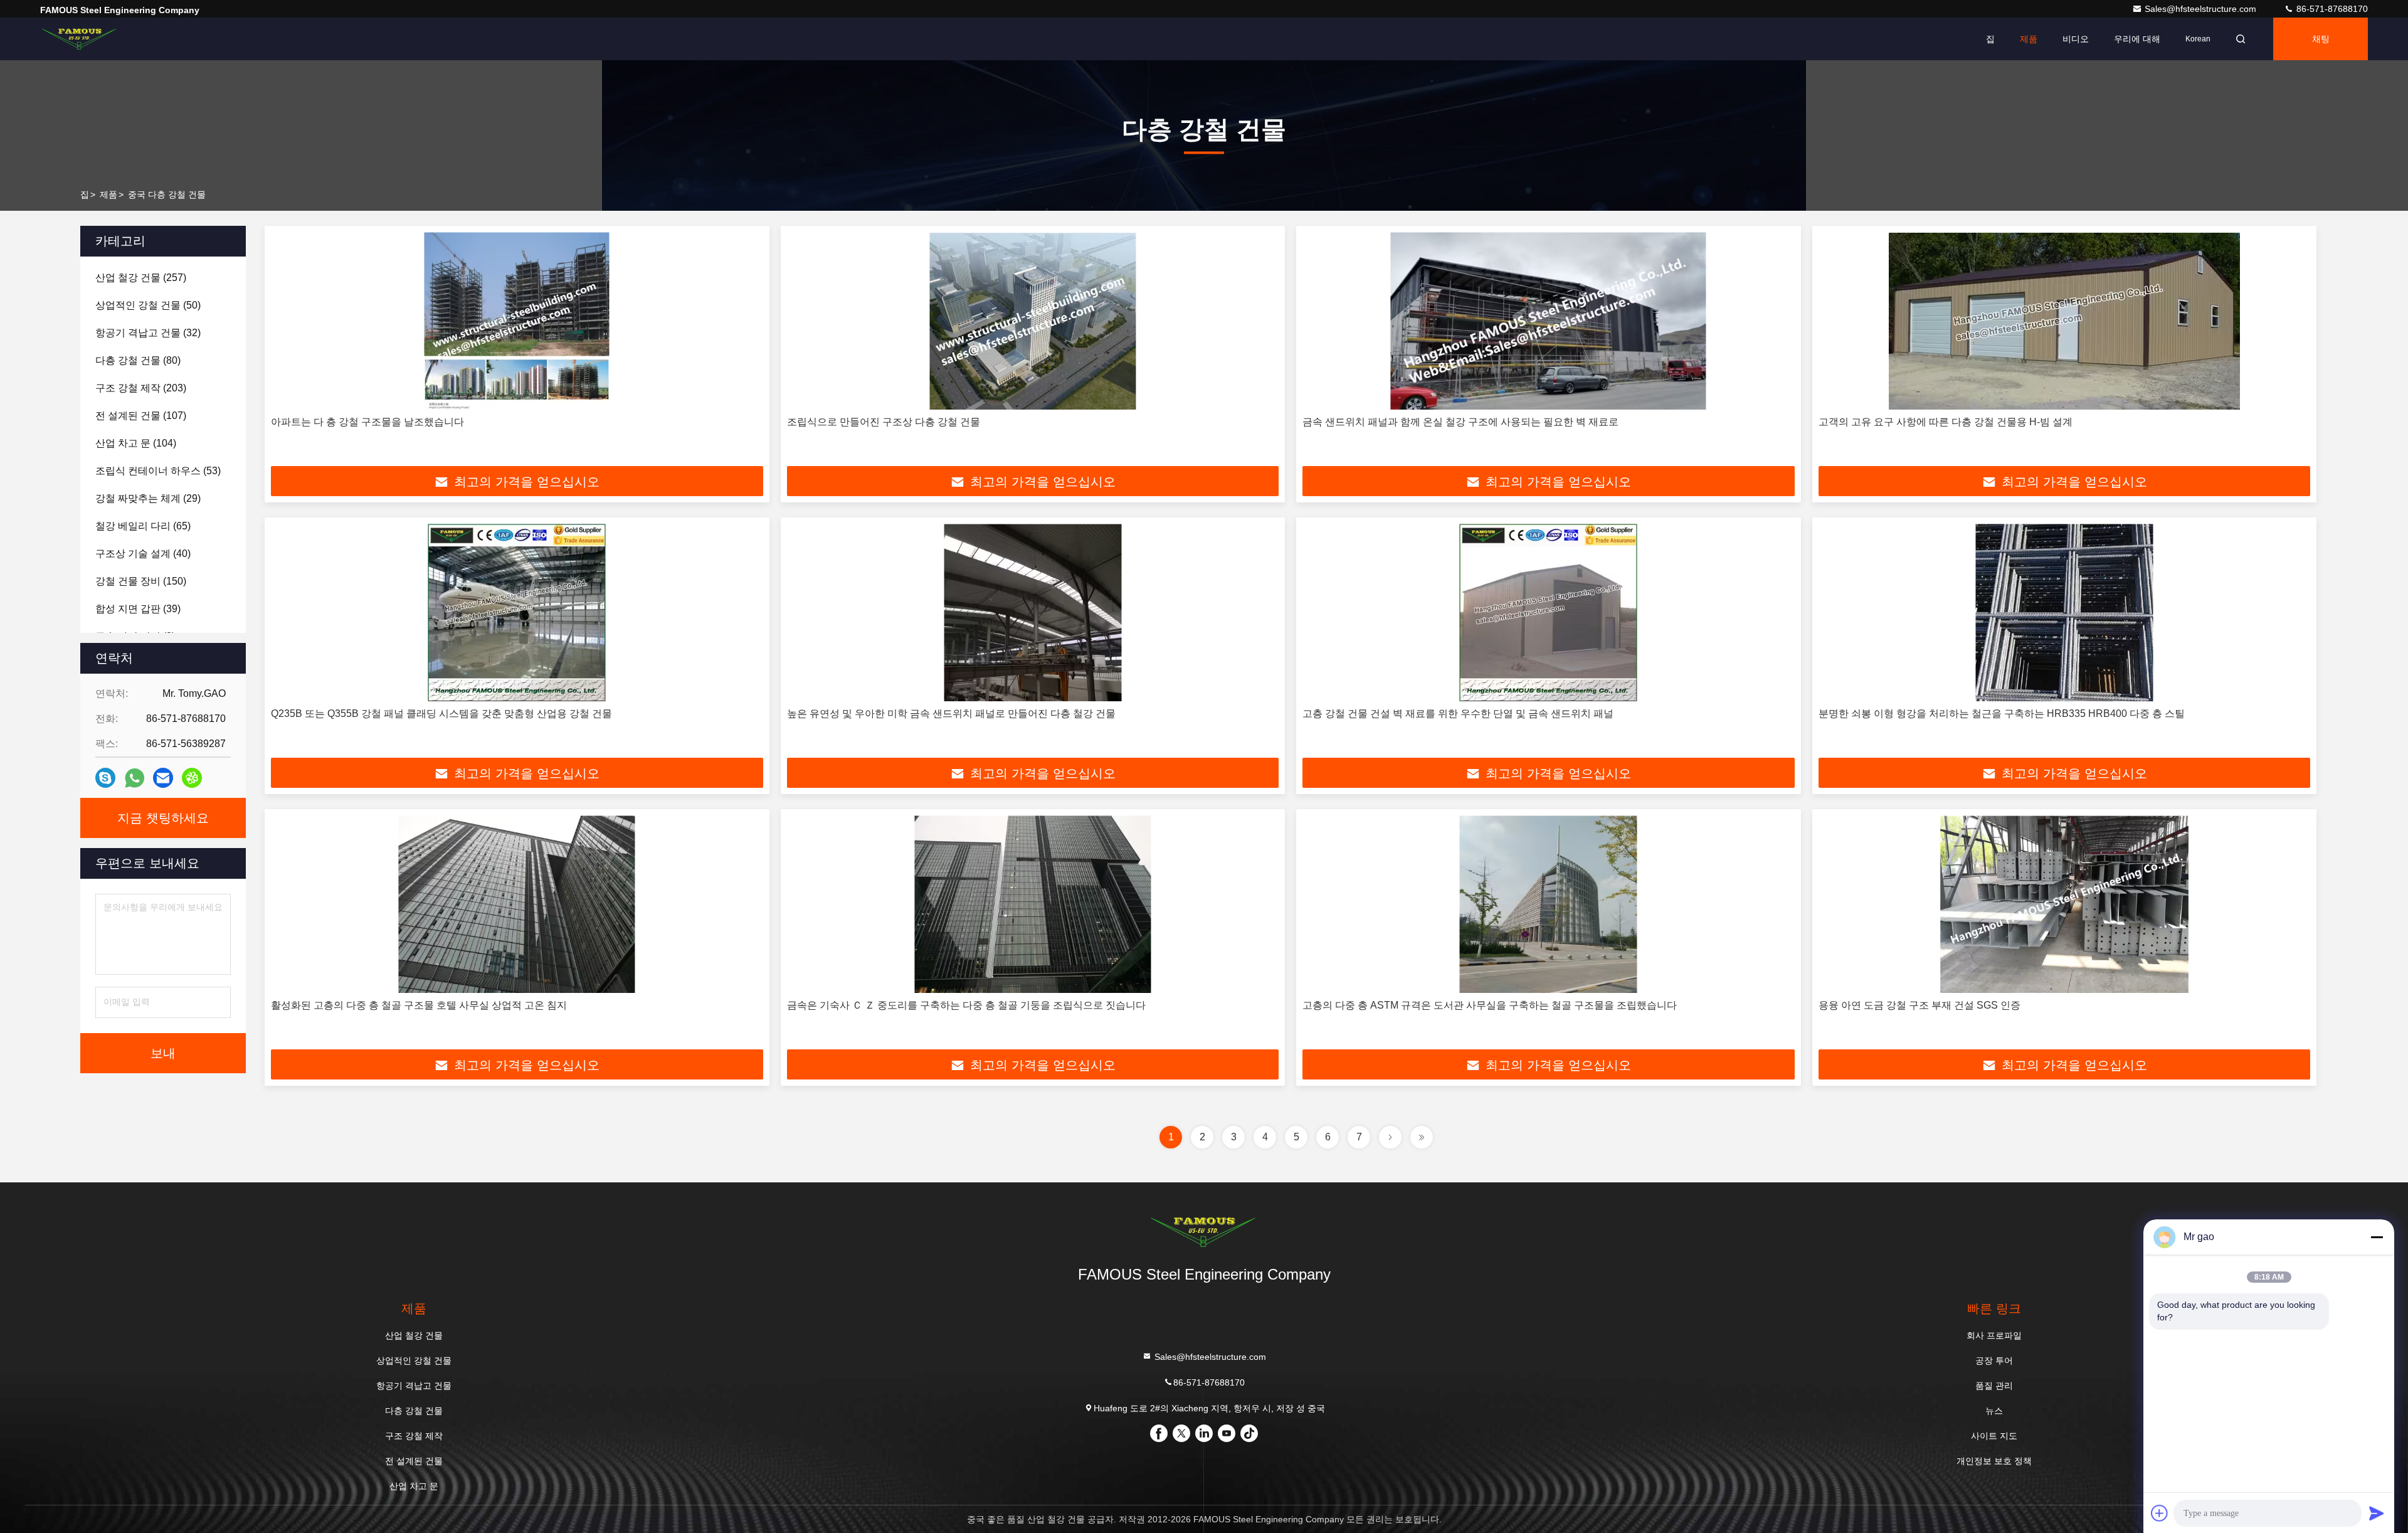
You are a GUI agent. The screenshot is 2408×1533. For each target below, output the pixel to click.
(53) (158, 471)
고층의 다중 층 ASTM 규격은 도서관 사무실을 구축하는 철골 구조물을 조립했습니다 (1490, 1005)
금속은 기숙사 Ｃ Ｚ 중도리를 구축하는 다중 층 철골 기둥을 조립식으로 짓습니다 (966, 1005)
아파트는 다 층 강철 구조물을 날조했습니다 (367, 422)
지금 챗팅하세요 (163, 818)
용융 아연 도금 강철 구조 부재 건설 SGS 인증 (1920, 1005)
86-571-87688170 (2331, 9)
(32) (148, 333)
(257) (141, 278)
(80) (138, 360)
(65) (143, 526)
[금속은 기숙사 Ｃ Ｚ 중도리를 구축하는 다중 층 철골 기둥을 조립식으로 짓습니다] (1033, 904)
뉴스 (1994, 1411)
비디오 (2076, 39)
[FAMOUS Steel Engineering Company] (80, 39)
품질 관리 (1994, 1386)
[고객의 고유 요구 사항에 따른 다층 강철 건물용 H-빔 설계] (2065, 321)
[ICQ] (192, 778)
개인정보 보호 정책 (1994, 1461)
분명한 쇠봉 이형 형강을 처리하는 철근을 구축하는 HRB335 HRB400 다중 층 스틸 (2002, 713)
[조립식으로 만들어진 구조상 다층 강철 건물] (1033, 321)
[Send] (2377, 1513)
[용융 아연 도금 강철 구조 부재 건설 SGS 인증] (2065, 904)
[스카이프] (105, 778)
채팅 (2321, 39)
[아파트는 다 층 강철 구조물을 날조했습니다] (517, 321)
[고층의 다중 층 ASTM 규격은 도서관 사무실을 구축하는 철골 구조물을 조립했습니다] (1549, 904)
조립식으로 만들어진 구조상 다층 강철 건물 (884, 422)
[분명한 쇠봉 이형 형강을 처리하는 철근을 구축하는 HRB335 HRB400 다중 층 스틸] (2065, 613)
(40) (143, 554)
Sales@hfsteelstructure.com (2202, 9)
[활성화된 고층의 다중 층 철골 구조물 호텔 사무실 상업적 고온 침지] (517, 904)
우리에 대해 (2137, 39)
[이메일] (163, 778)
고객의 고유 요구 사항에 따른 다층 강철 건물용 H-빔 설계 (1946, 422)
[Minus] (2377, 1237)
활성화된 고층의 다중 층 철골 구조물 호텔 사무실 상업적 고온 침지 (419, 1005)
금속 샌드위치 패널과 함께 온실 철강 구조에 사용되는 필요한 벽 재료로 (1460, 422)
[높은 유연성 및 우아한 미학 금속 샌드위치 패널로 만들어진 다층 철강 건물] (1033, 613)
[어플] (135, 778)
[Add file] (2160, 1513)
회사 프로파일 (1994, 1335)
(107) (141, 416)
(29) (148, 498)
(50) (148, 305)
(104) (136, 443)
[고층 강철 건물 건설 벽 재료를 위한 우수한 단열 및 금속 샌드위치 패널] (1549, 613)
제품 (2029, 39)
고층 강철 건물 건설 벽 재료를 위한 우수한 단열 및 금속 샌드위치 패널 (1458, 713)
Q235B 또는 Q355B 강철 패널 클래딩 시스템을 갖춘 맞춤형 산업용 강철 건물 (441, 713)
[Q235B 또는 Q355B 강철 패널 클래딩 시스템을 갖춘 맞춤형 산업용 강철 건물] (517, 613)
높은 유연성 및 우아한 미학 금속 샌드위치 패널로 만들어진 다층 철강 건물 (951, 713)
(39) (138, 609)
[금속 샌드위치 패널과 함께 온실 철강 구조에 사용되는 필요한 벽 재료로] (1549, 321)
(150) (141, 581)
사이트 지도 (1994, 1436)
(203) (141, 388)
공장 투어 (1994, 1361)
